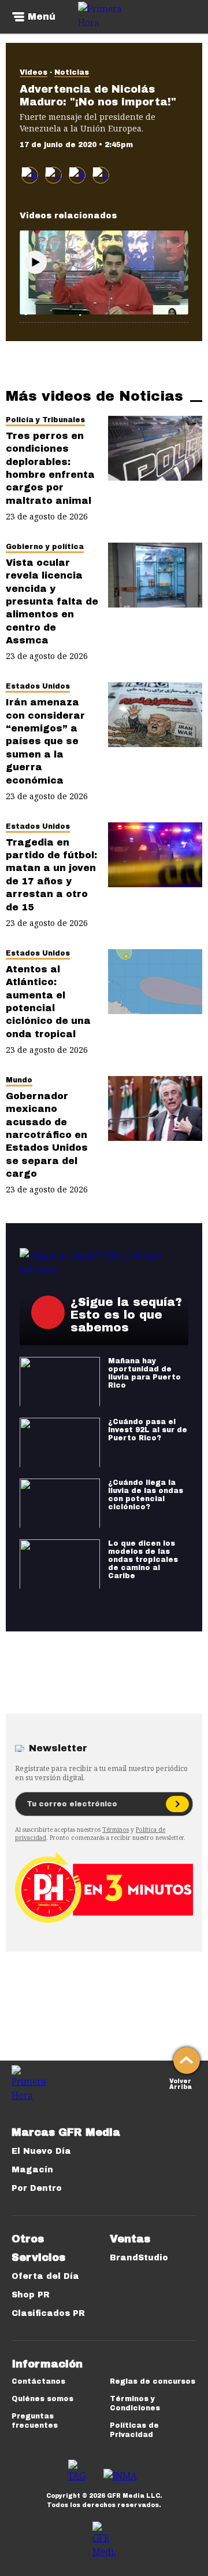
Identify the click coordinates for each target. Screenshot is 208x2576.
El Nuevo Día (41, 2151)
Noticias (72, 72)
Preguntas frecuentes (35, 2421)
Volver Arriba (181, 2083)
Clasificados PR (48, 2313)
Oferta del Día (45, 2276)
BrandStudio (139, 2258)
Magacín (32, 2170)
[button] (53, 175)
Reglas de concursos (153, 2381)
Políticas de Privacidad (134, 2430)
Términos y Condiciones (135, 2403)
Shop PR (31, 2295)
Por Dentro (37, 2188)
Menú (42, 17)
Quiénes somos (42, 2399)
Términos (116, 1829)
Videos (34, 72)
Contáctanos (38, 2381)
